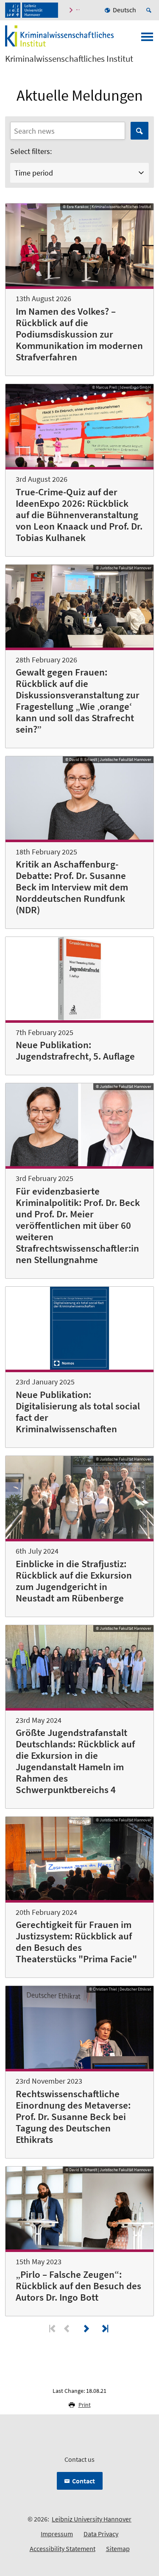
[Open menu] (147, 39)
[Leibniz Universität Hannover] (32, 10)
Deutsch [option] (124, 10)
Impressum (57, 2534)
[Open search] (150, 10)
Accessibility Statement (63, 2549)
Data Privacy (101, 2534)
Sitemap (118, 2549)
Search (139, 131)
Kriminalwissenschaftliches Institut (69, 59)
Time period (34, 173)
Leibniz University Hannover (92, 2519)
